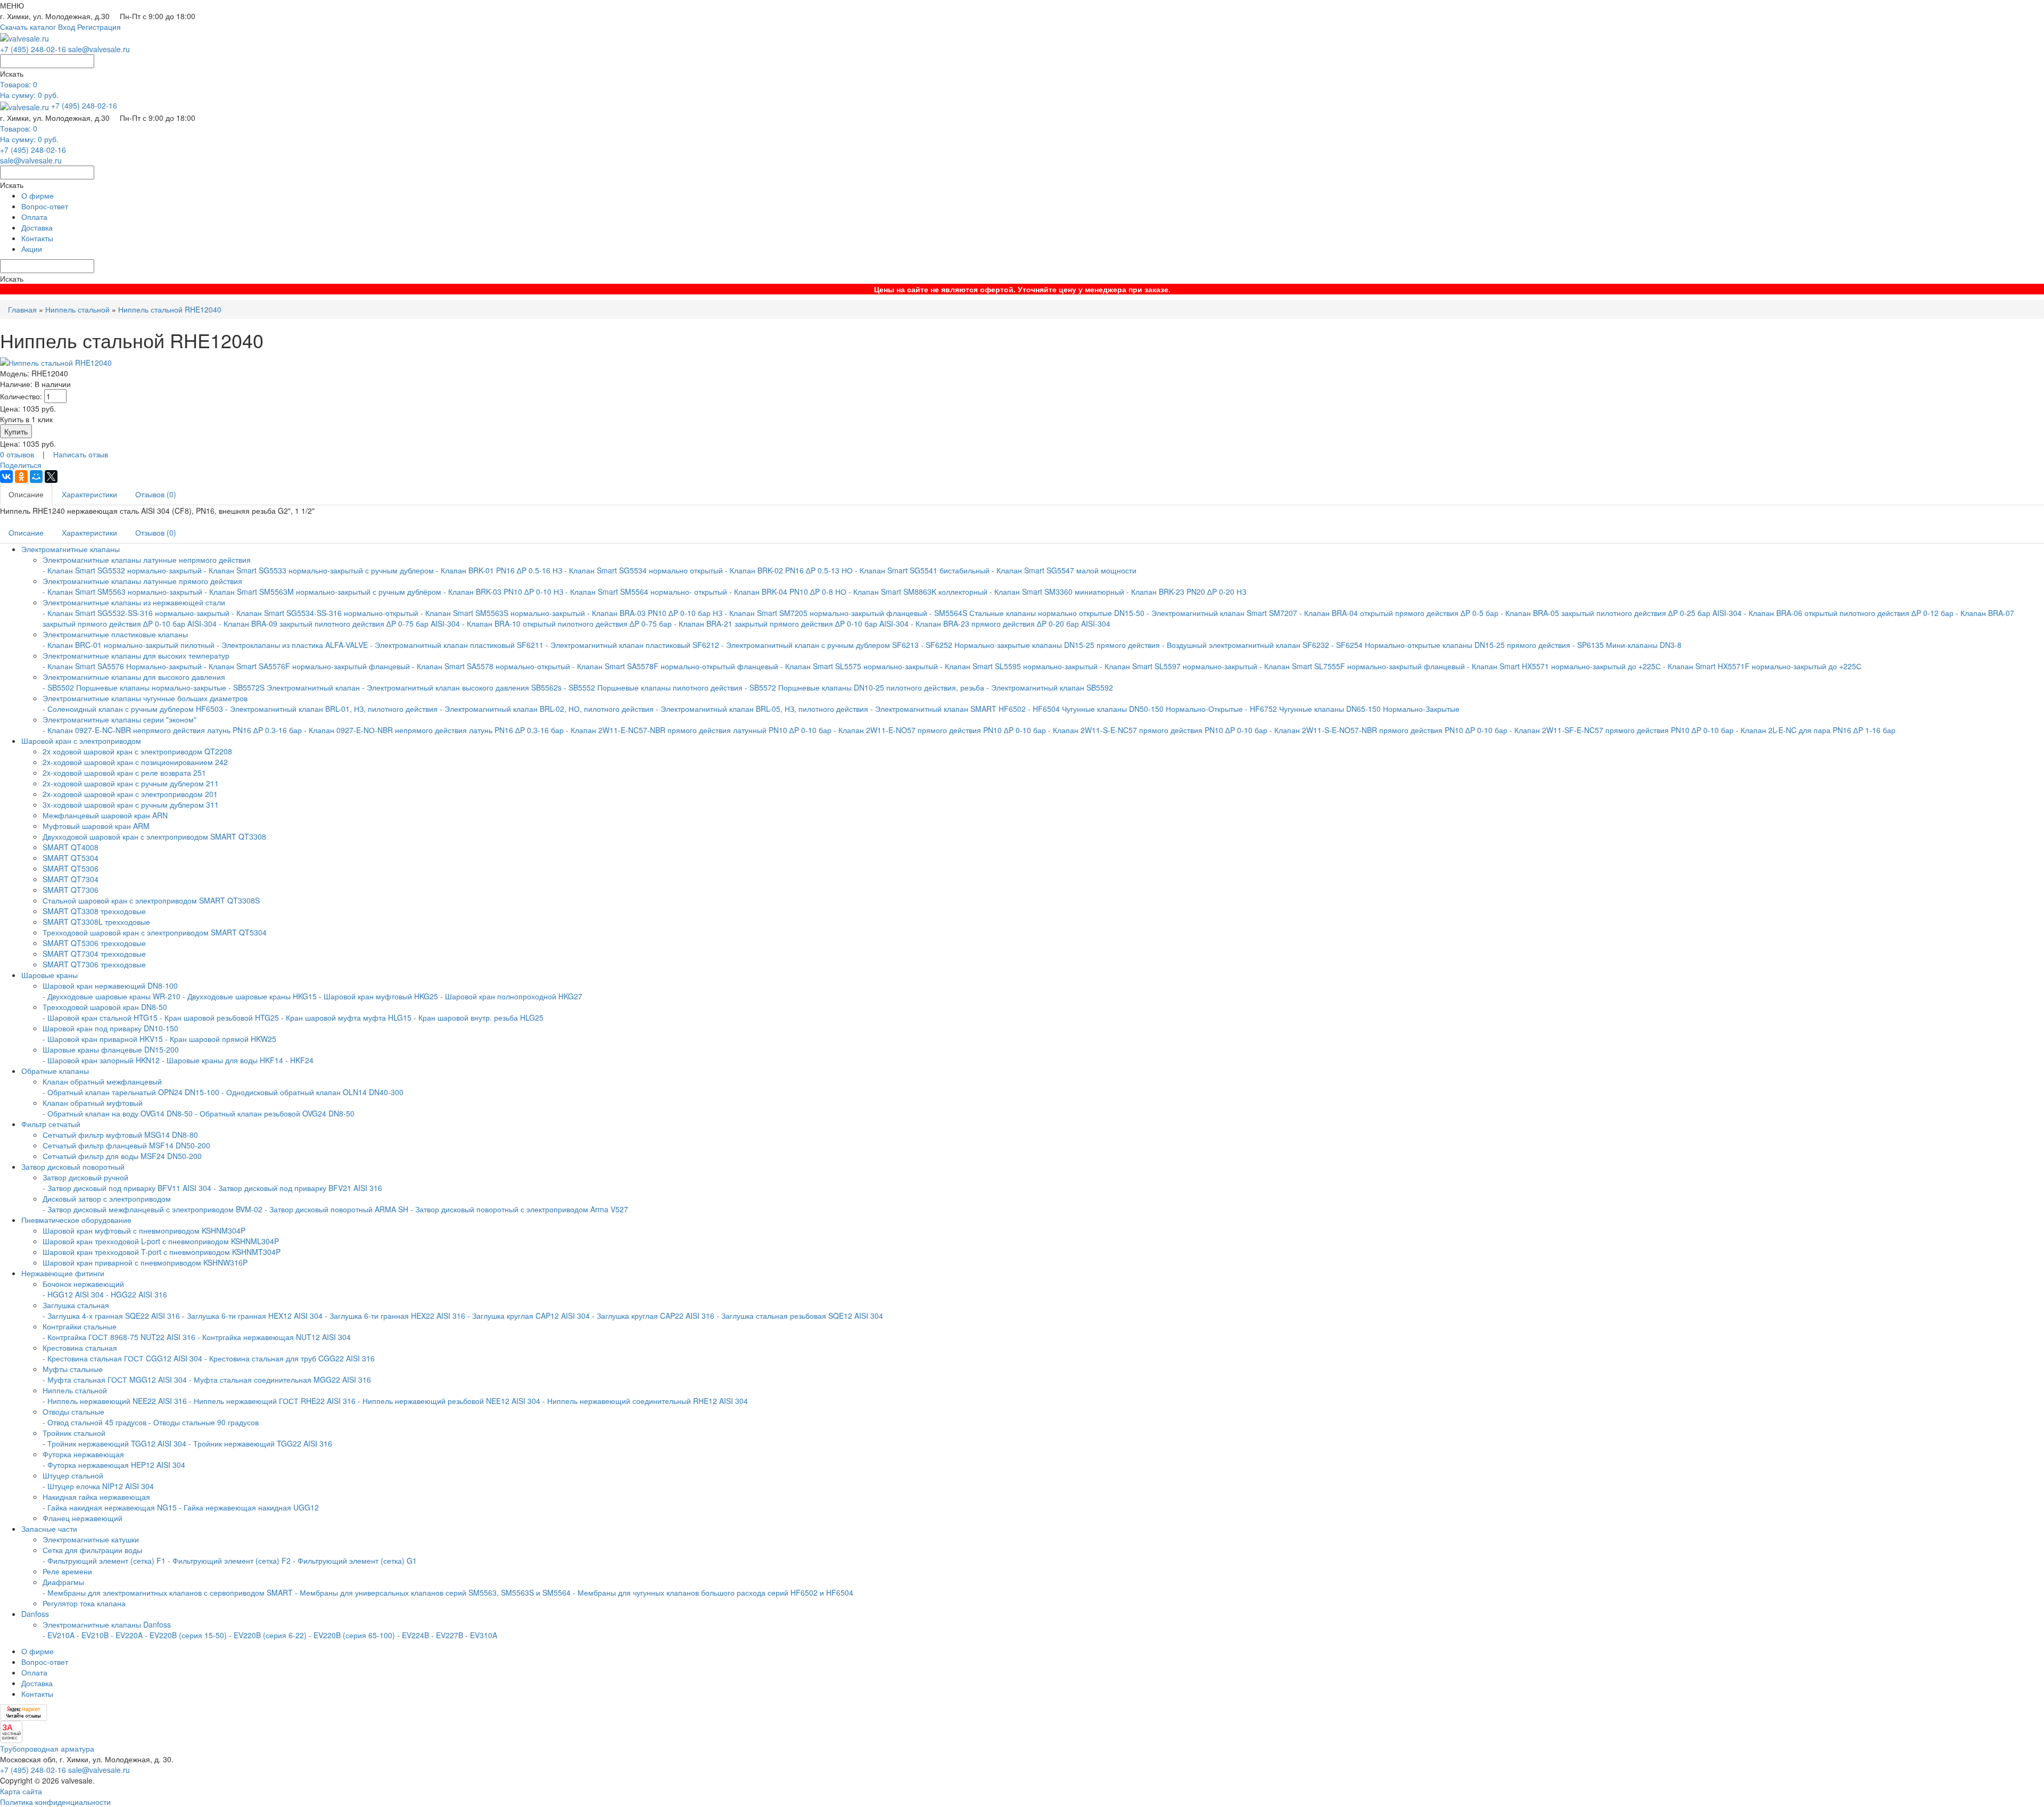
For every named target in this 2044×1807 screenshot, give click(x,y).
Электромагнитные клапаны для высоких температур (136, 655)
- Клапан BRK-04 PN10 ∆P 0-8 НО (788, 592)
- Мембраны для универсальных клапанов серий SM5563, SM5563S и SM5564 (433, 1592)
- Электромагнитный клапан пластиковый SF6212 (632, 645)
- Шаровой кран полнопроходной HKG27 (511, 996)
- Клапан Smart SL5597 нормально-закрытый (1178, 666)
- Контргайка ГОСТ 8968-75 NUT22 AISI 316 (119, 1337)
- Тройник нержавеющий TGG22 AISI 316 (260, 1443)
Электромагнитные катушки (91, 1539)
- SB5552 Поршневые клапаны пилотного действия (653, 687)
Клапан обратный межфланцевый (102, 1081)
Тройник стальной (74, 1433)
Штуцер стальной (73, 1475)
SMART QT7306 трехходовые (94, 964)
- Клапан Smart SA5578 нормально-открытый (491, 666)
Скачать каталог (28, 27)
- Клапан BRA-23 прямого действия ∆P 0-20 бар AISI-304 (1011, 623)
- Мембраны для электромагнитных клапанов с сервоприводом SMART (168, 1592)
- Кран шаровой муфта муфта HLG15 (346, 1017)
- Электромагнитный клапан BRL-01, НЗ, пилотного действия (331, 709)
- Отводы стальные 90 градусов (204, 1422)
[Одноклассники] (21, 477)
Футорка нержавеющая (83, 1454)
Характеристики (89, 494)
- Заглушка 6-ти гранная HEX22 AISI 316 (395, 1316)
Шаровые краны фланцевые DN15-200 (111, 1049)
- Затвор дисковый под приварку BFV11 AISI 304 (127, 1188)
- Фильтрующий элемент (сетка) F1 (104, 1560)
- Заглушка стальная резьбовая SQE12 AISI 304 (800, 1316)
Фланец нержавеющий (83, 1518)
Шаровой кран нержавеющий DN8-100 (110, 985)
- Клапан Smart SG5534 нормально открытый (644, 570)
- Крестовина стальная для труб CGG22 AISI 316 (290, 1358)
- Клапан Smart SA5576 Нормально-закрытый (123, 666)
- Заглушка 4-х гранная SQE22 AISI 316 (111, 1316)
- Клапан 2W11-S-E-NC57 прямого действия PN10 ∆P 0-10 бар (1158, 730)
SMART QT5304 (71, 858)
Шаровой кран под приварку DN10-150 (110, 1028)
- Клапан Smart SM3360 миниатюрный (1057, 592)
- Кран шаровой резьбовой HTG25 (219, 1017)
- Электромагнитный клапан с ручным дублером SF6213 (820, 645)
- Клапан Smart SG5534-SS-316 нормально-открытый (325, 613)
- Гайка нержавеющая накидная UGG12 (249, 1507)
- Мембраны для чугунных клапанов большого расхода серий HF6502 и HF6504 (713, 1592)
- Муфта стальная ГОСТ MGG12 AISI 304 (115, 1379)
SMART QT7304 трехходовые (94, 954)
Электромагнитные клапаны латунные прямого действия (142, 581)
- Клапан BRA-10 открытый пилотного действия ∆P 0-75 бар (568, 623)
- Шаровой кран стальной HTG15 (100, 1017)
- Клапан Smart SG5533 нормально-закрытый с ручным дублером (319, 570)
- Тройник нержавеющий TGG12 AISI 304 (114, 1443)
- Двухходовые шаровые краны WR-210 (112, 996)
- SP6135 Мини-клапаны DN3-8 (1627, 645)
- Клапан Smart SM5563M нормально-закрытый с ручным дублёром (323, 592)
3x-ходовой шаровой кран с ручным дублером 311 (131, 804)
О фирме (38, 195)
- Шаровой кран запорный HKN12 (101, 1060)
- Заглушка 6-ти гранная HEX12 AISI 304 (252, 1316)
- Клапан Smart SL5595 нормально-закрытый (1019, 666)
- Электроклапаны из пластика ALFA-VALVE (292, 645)
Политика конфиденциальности (55, 1802)
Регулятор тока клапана (84, 1603)
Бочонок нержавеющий (83, 1284)
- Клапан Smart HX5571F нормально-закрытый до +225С (1762, 666)
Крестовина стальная (80, 1348)
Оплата (34, 217)
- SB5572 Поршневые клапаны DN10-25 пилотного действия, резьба (864, 687)
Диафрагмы (63, 1582)
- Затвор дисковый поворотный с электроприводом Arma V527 (519, 1209)
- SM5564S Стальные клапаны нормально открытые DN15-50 (1037, 613)
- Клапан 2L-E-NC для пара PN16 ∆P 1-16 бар (1816, 730)
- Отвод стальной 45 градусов (94, 1422)
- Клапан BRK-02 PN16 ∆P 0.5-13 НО (789, 570)
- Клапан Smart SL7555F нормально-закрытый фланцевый (1362, 666)
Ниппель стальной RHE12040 (170, 309)
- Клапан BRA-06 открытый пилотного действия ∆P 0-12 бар (1850, 613)
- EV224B (413, 1635)
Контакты (37, 238)
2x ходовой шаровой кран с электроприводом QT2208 (137, 751)
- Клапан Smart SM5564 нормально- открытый (646, 592)
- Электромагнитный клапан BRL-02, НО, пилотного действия (547, 709)
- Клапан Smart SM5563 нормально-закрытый (122, 592)
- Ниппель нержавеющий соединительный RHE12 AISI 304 (645, 1401)
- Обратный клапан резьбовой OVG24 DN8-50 (275, 1113)
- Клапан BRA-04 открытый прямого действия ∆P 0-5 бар (1400, 613)
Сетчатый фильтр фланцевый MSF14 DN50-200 (126, 1145)
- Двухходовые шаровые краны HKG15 (250, 996)
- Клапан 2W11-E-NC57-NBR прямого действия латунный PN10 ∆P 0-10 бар (700, 730)
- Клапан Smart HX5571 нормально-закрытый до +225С (1564, 666)
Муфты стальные (73, 1369)
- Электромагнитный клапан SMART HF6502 (948, 709)
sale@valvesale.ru (99, 49)
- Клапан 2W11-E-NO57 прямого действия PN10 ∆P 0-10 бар (941, 730)
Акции (32, 249)
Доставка (37, 227)
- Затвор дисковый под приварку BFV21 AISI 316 (298, 1188)
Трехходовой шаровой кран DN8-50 (105, 1007)
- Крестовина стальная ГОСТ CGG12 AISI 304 (122, 1358)
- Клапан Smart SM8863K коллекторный (918, 592)
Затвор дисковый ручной (85, 1177)
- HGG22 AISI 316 (137, 1294)
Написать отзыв (81, 454)
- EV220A (127, 1635)
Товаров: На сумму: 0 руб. (29, 89)
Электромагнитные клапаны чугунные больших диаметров (145, 698)
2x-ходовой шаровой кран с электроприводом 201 (130, 794)
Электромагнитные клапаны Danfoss (107, 1624)
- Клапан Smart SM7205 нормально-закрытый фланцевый (826, 613)
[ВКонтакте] (6, 477)
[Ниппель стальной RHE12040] (56, 361)
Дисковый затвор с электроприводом (107, 1198)
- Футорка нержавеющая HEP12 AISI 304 (114, 1465)
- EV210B (93, 1635)
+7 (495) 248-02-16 (33, 49)
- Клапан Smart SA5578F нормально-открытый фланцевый (675, 666)
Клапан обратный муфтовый (93, 1103)
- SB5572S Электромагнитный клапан (295, 687)
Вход (67, 27)
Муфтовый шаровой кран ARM (96, 826)
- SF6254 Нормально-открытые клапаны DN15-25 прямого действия (1451, 645)
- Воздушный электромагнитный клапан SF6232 (1246, 645)
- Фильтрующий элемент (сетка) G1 (355, 1560)
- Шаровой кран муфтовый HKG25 (378, 996)
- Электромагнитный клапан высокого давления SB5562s (462, 687)
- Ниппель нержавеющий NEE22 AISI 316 (115, 1401)
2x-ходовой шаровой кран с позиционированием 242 (135, 762)
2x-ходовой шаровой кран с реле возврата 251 (124, 773)
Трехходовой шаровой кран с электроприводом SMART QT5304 (155, 932)
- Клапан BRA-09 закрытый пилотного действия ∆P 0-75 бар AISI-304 (339, 623)
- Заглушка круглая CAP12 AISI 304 (529, 1316)
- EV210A (59, 1635)
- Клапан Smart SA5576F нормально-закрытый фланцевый (307, 666)
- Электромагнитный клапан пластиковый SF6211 (457, 645)
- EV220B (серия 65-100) (352, 1635)
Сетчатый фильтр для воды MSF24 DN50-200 (122, 1156)
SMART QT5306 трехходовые (94, 943)
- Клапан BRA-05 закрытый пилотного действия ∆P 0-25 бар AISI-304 (1621, 613)
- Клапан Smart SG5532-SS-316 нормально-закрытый (136, 613)
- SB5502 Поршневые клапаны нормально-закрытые (134, 687)
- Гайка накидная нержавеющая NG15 (110, 1507)
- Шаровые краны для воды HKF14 (222, 1060)
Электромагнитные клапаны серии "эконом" (119, 719)
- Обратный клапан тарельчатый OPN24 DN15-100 (131, 1092)
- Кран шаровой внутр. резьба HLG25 (479, 1017)
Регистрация (99, 27)
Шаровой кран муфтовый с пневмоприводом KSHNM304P (144, 1230)
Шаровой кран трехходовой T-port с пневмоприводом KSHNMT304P (162, 1252)
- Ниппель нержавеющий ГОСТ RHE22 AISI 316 (272, 1401)
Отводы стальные (73, 1411)
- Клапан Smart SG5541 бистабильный (922, 570)
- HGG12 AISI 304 (73, 1294)
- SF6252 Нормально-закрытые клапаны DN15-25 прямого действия (1040, 645)
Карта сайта (21, 1791)
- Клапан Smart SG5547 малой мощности (1064, 570)
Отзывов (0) (156, 494)
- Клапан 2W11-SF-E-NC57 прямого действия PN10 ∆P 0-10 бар (1622, 730)
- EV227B (447, 1635)
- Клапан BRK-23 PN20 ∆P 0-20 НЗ (1186, 592)
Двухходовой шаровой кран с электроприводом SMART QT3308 (154, 836)
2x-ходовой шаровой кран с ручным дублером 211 (131, 783)
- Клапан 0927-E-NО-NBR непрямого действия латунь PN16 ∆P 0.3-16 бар (434, 730)
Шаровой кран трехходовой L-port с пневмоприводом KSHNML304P (161, 1241)
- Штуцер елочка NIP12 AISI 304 (98, 1486)
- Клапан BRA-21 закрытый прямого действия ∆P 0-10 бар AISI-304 (791, 623)
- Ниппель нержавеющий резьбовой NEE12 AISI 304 (449, 1401)
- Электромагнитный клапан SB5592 (1050, 687)
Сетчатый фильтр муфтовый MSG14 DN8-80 (120, 1135)
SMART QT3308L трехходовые (96, 922)
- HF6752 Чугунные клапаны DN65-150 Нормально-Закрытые (1352, 709)
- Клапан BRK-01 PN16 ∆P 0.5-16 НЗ (499, 570)
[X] (51, 477)
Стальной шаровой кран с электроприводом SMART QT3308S (151, 900)
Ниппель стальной (79, 309)
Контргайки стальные (80, 1326)
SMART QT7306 (71, 890)
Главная (22, 309)
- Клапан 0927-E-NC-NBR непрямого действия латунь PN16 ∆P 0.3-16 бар (172, 730)
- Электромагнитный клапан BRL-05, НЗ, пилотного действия (762, 709)
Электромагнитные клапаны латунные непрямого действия (147, 560)
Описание (26, 494)
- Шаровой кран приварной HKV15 (103, 1039)
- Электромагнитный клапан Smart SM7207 (1222, 613)
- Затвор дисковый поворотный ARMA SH (336, 1209)
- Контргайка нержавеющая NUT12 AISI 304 (274, 1337)
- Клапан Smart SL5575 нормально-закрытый (859, 666)
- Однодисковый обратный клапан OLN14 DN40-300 (312, 1092)
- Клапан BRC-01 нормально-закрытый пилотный (129, 645)
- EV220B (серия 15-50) (186, 1635)
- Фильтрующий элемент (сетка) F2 (229, 1560)
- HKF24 (299, 1060)
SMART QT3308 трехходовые (94, 911)
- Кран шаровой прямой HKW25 (221, 1039)
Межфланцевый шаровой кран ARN (105, 815)
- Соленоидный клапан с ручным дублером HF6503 (133, 709)
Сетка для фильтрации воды (92, 1550)
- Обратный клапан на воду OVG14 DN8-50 (118, 1113)
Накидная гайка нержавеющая (96, 1497)
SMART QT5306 (71, 868)
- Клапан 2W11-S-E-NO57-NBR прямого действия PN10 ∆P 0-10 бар (1388, 730)
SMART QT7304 (71, 879)
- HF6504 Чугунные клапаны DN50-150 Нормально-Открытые (1135, 709)
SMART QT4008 (71, 847)
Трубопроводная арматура (47, 1748)
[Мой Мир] (36, 477)
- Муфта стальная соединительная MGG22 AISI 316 (280, 1379)
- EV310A (481, 1635)
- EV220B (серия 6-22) (268, 1635)
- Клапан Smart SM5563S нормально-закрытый (503, 613)
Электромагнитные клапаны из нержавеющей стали (134, 602)
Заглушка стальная (76, 1305)
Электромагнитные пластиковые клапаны (115, 634)
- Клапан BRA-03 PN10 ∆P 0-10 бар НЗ (655, 613)
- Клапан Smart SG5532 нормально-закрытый (123, 570)
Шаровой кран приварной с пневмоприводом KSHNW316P (145, 1262)
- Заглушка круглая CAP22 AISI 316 (653, 1316)
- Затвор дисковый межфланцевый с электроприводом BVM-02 (153, 1209)
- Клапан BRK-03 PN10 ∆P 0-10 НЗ (503, 592)
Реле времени (67, 1571)
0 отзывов (17, 454)
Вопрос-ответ (45, 206)
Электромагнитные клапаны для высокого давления (134, 677)
